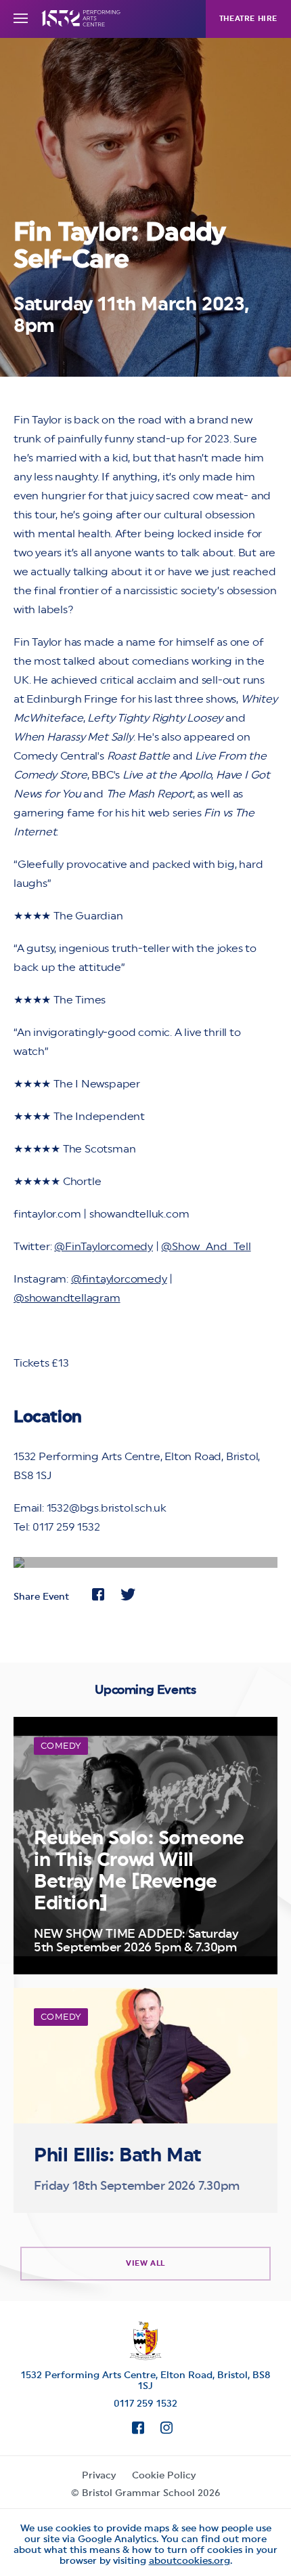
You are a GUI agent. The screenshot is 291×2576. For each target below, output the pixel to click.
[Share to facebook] (98, 1596)
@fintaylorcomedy (119, 1279)
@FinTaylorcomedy (104, 1246)
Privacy (99, 2475)
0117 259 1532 (145, 2403)
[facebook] (131, 2430)
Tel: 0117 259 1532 (57, 1527)
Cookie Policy (164, 2475)
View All (145, 2263)
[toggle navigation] (21, 19)
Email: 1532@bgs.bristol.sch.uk (90, 1508)
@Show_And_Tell (206, 1246)
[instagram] (160, 2430)
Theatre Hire (248, 19)
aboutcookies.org (189, 2560)
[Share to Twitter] (128, 1596)
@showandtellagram (67, 1298)
